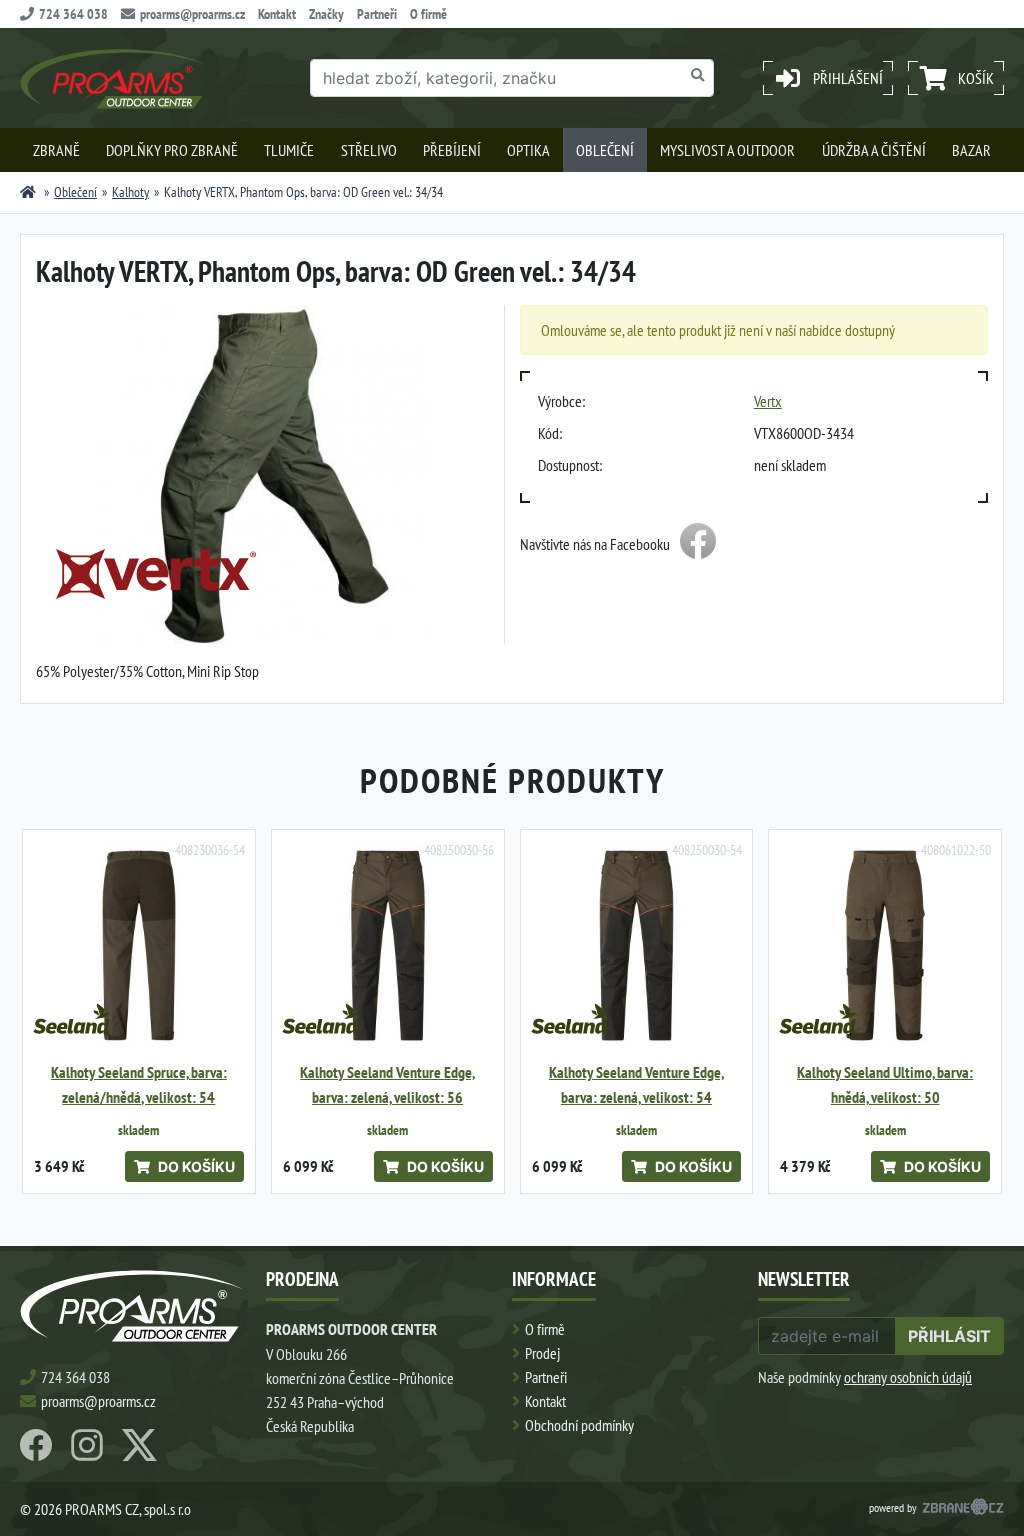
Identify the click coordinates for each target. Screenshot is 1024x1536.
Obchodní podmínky (579, 1425)
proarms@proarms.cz (192, 14)
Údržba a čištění (874, 150)
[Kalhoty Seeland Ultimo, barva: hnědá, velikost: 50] (885, 946)
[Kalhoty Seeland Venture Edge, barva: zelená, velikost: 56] (388, 946)
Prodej (542, 1353)
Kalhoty (130, 192)
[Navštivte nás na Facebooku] (698, 544)
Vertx (768, 401)
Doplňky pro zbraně (172, 150)
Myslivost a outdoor (727, 150)
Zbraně (56, 150)
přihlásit (949, 1336)
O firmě (428, 14)
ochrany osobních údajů (908, 1377)
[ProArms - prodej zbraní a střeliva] (28, 192)
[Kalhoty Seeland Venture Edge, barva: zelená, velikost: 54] (637, 946)
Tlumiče (289, 150)
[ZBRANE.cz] (963, 1509)
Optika (528, 150)
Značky (326, 14)
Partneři (377, 14)
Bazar (971, 150)
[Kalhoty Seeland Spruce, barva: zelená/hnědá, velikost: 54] (139, 946)
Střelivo (369, 150)
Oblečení (605, 150)
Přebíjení (452, 150)
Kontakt (277, 14)
